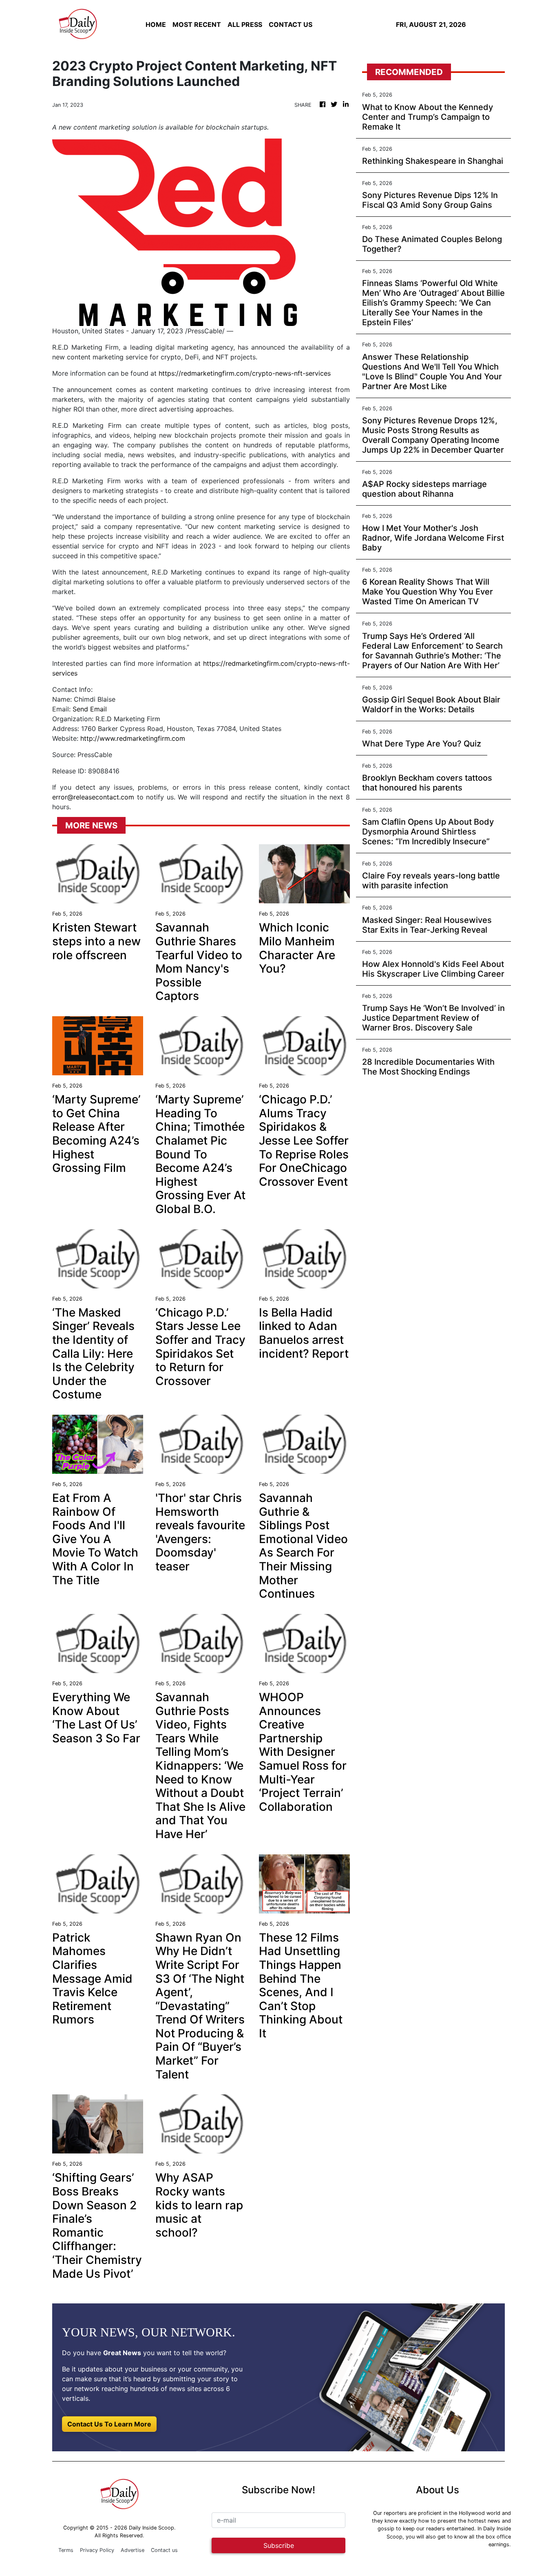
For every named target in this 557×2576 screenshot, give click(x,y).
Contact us (164, 2550)
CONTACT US (291, 24)
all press (245, 24)
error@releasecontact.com (93, 797)
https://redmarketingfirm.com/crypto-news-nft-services (245, 373)
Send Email (90, 709)
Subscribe (279, 2545)
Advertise (133, 2550)
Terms (66, 2550)
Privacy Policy (97, 2550)
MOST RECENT (197, 24)
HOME (156, 24)
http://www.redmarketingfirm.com (133, 738)
